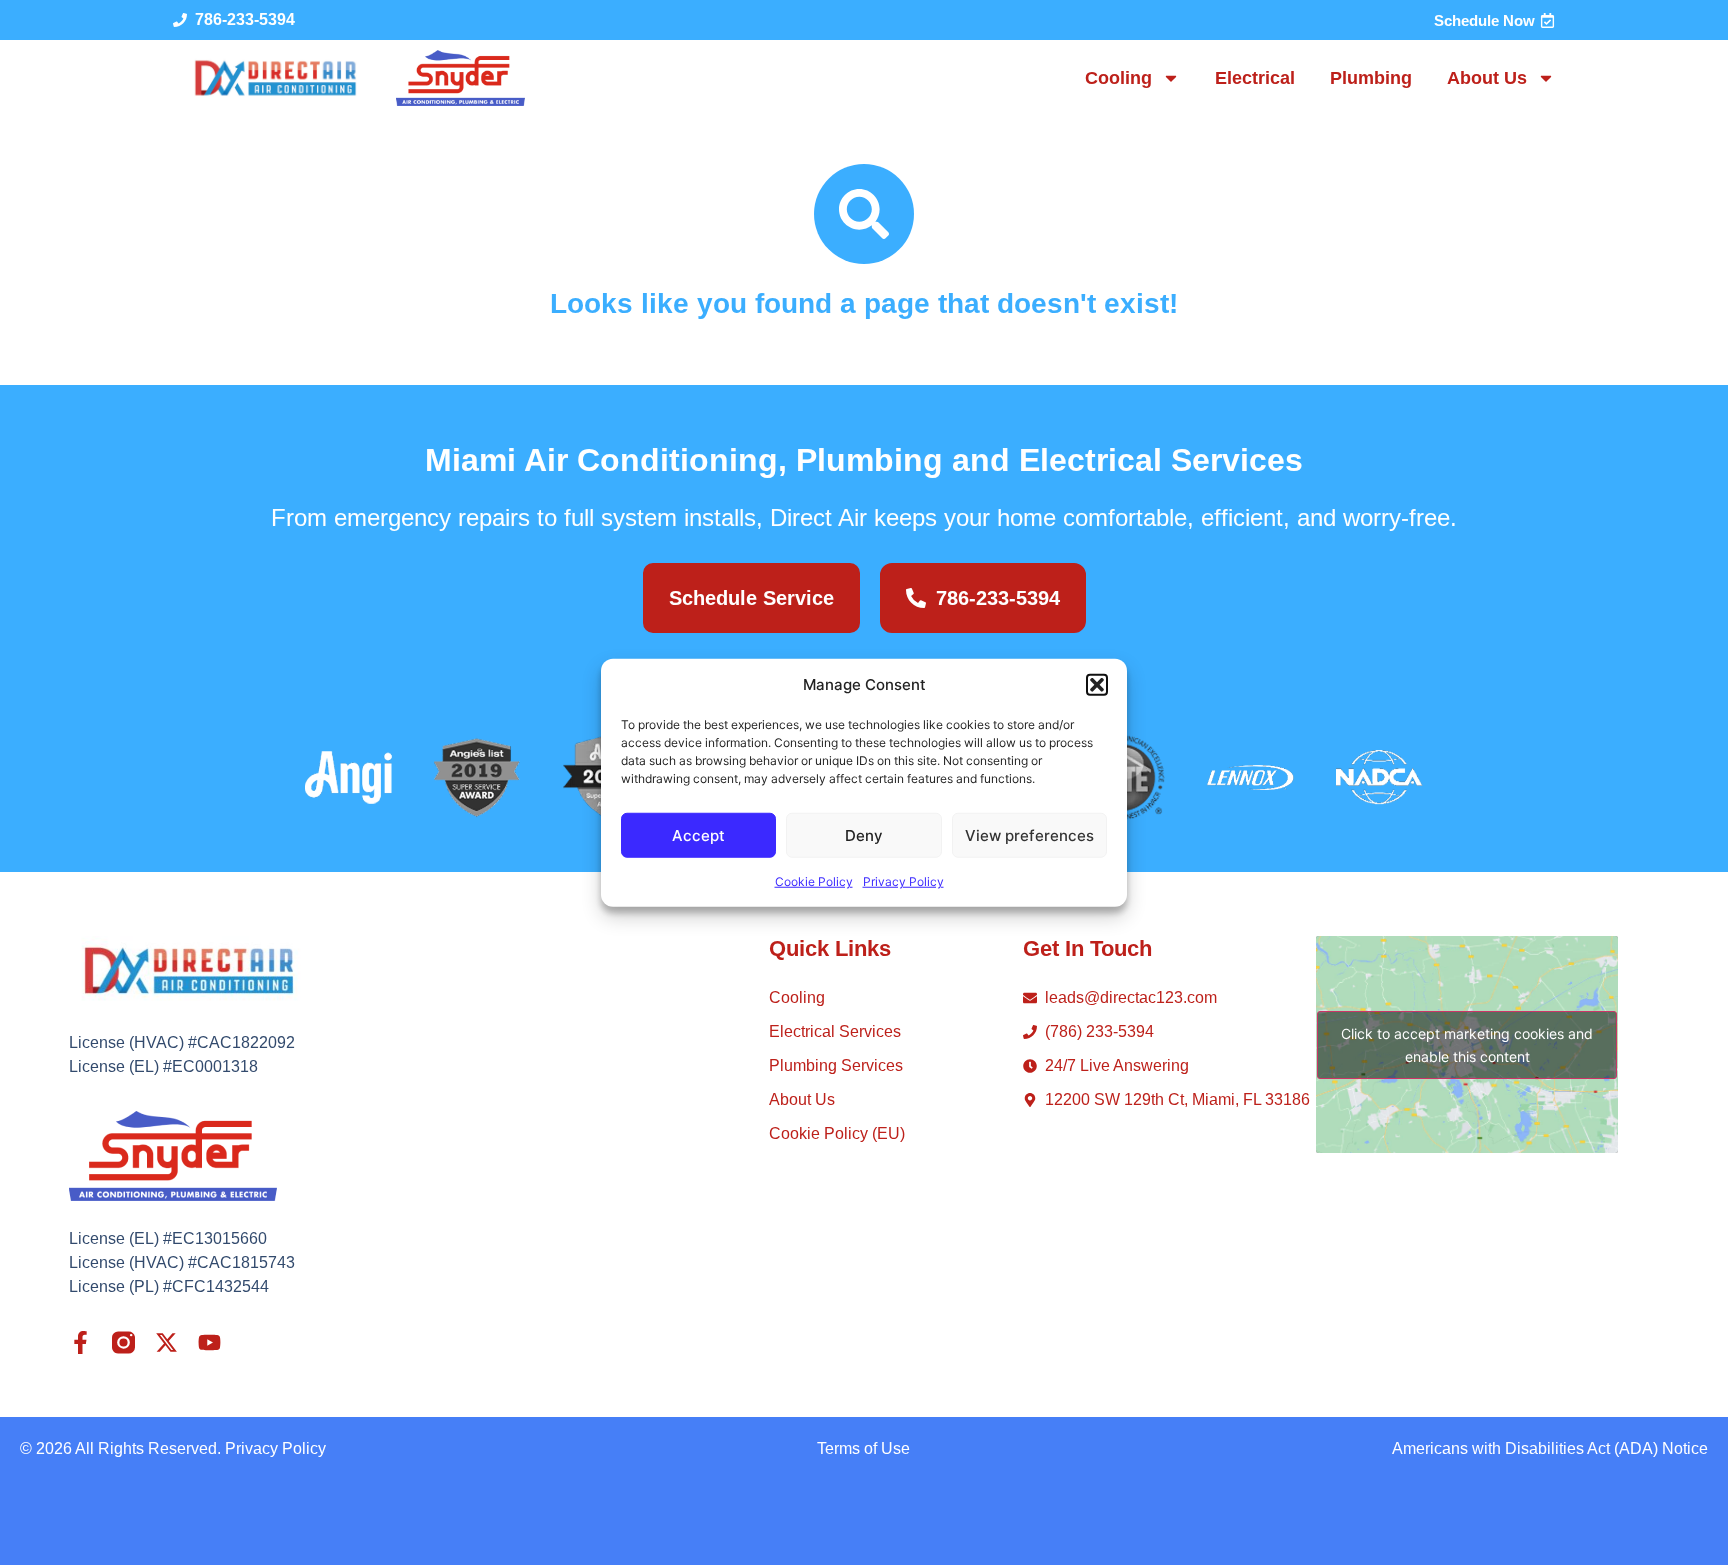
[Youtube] (209, 1342)
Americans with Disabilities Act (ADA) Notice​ (1550, 1448)
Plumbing (1371, 78)
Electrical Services (835, 1031)
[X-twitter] (166, 1342)
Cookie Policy (814, 881)
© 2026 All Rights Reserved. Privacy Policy (173, 1448)
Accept (698, 834)
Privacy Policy (903, 881)
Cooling (1118, 78)
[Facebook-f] (80, 1342)
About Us (1487, 78)
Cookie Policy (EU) (837, 1133)
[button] (1097, 685)
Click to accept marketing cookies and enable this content (1467, 1045)
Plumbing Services (836, 1065)
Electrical (1255, 78)
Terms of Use (863, 1448)
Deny (864, 834)
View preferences (1029, 834)
